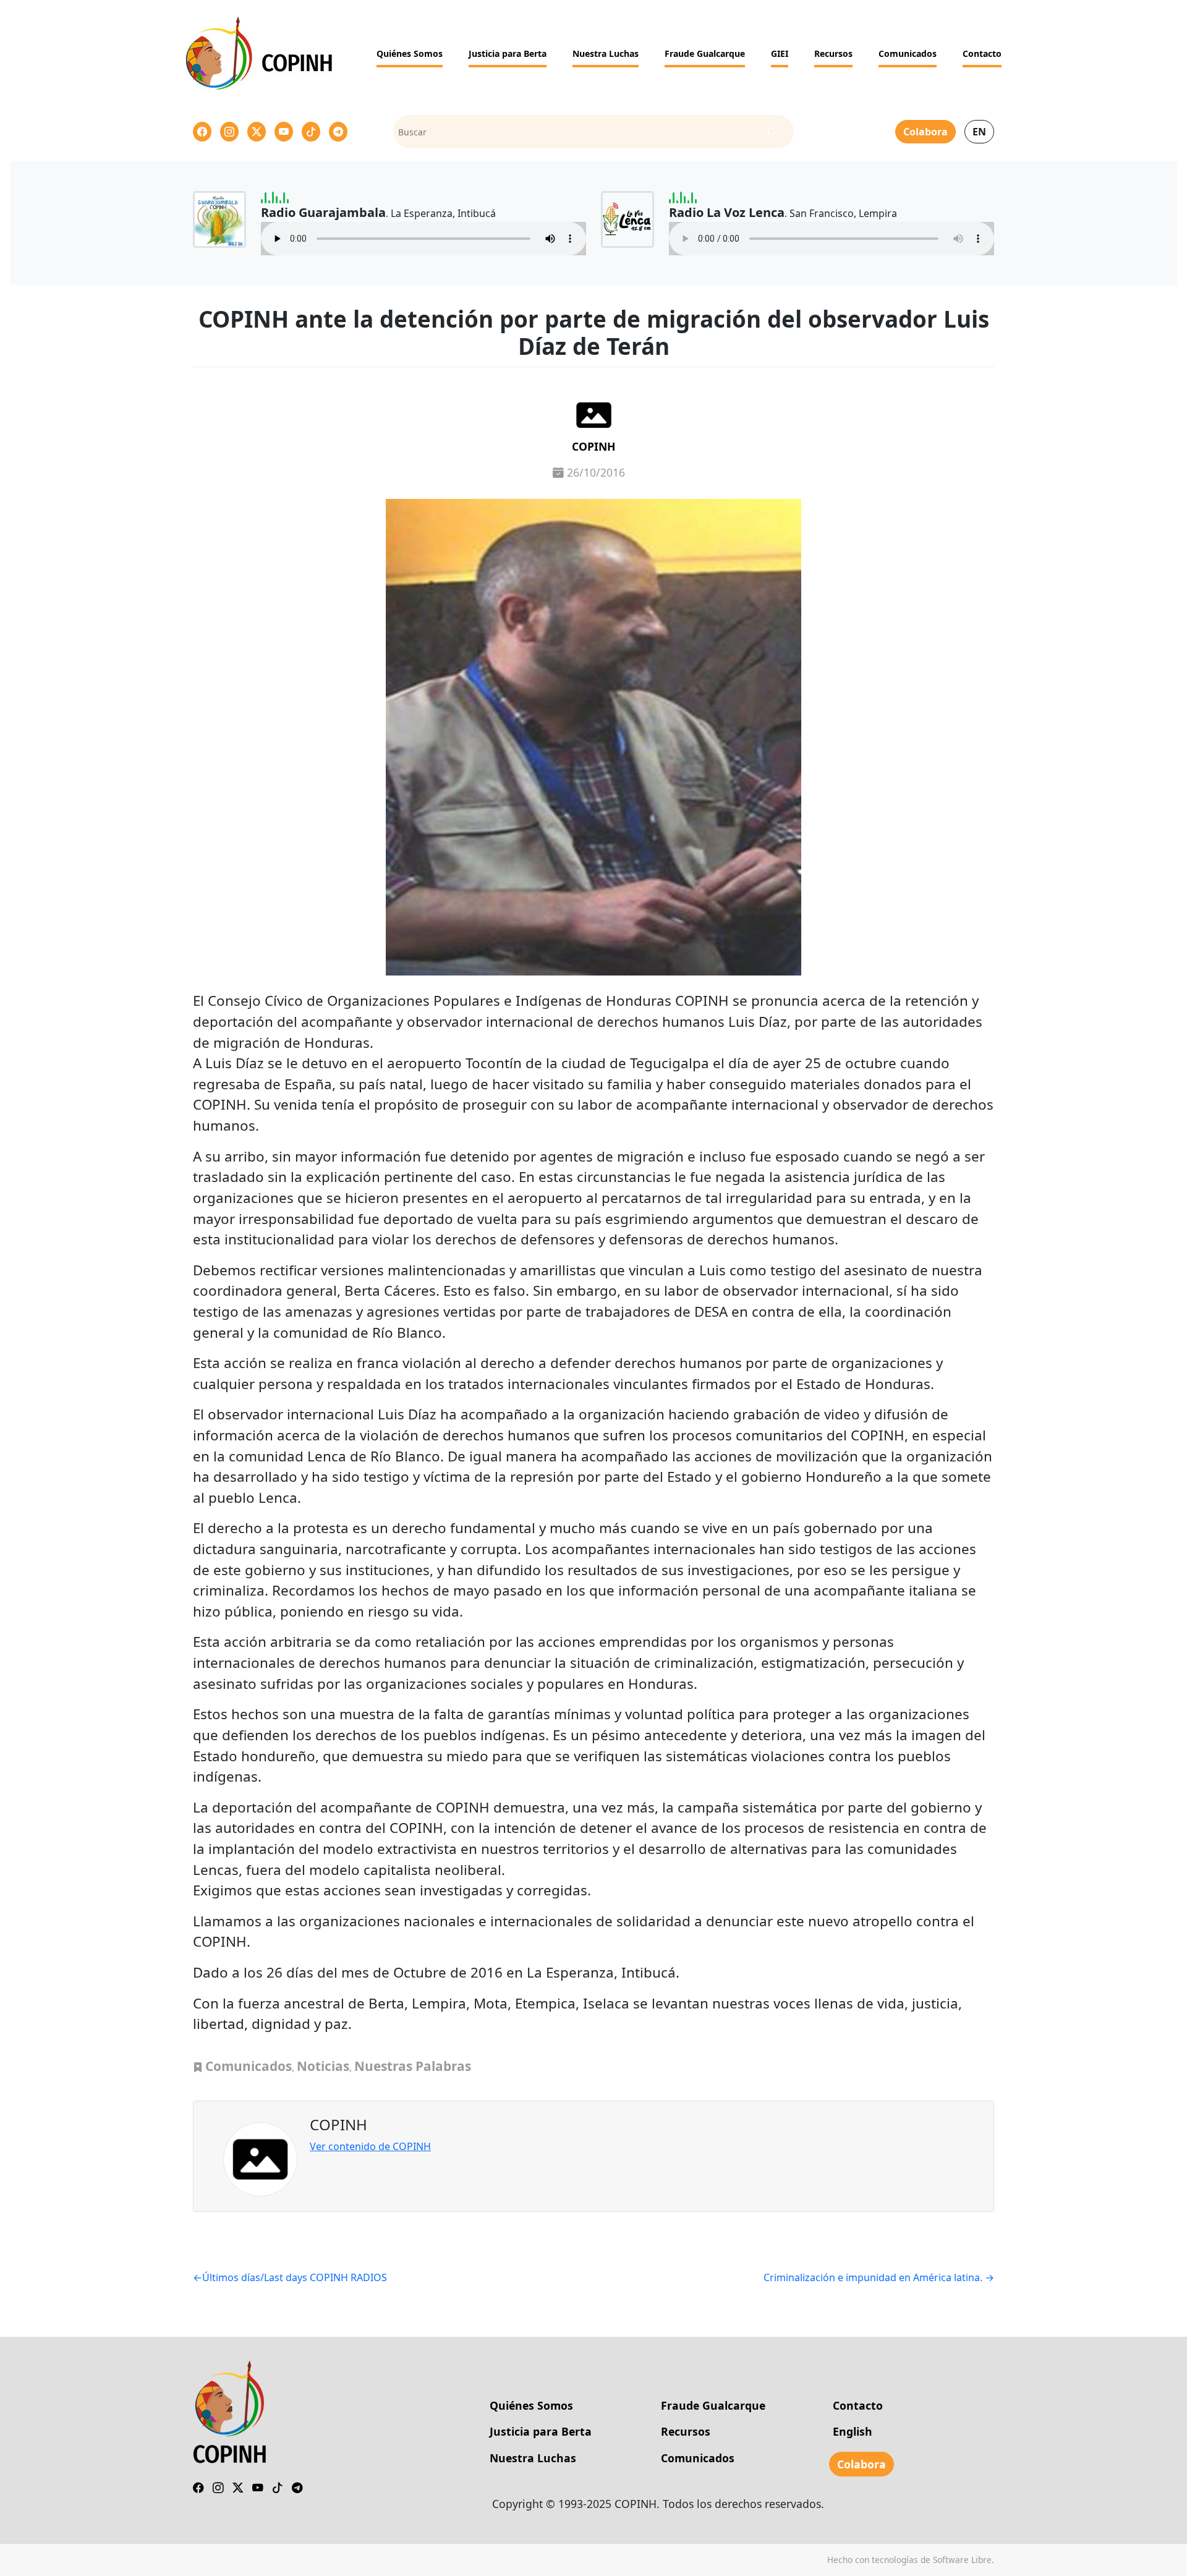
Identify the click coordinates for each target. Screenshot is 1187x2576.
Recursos (833, 53)
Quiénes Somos (410, 53)
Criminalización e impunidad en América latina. (873, 2277)
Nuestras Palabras (413, 2066)
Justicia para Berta (508, 53)
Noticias (323, 2066)
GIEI (780, 53)
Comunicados (908, 53)
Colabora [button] (925, 132)
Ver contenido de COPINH (370, 2146)
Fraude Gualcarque (705, 53)
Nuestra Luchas (606, 53)
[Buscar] (771, 132)
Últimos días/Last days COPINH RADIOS (295, 2277)
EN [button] (979, 132)
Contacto (982, 53)
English (853, 2431)
